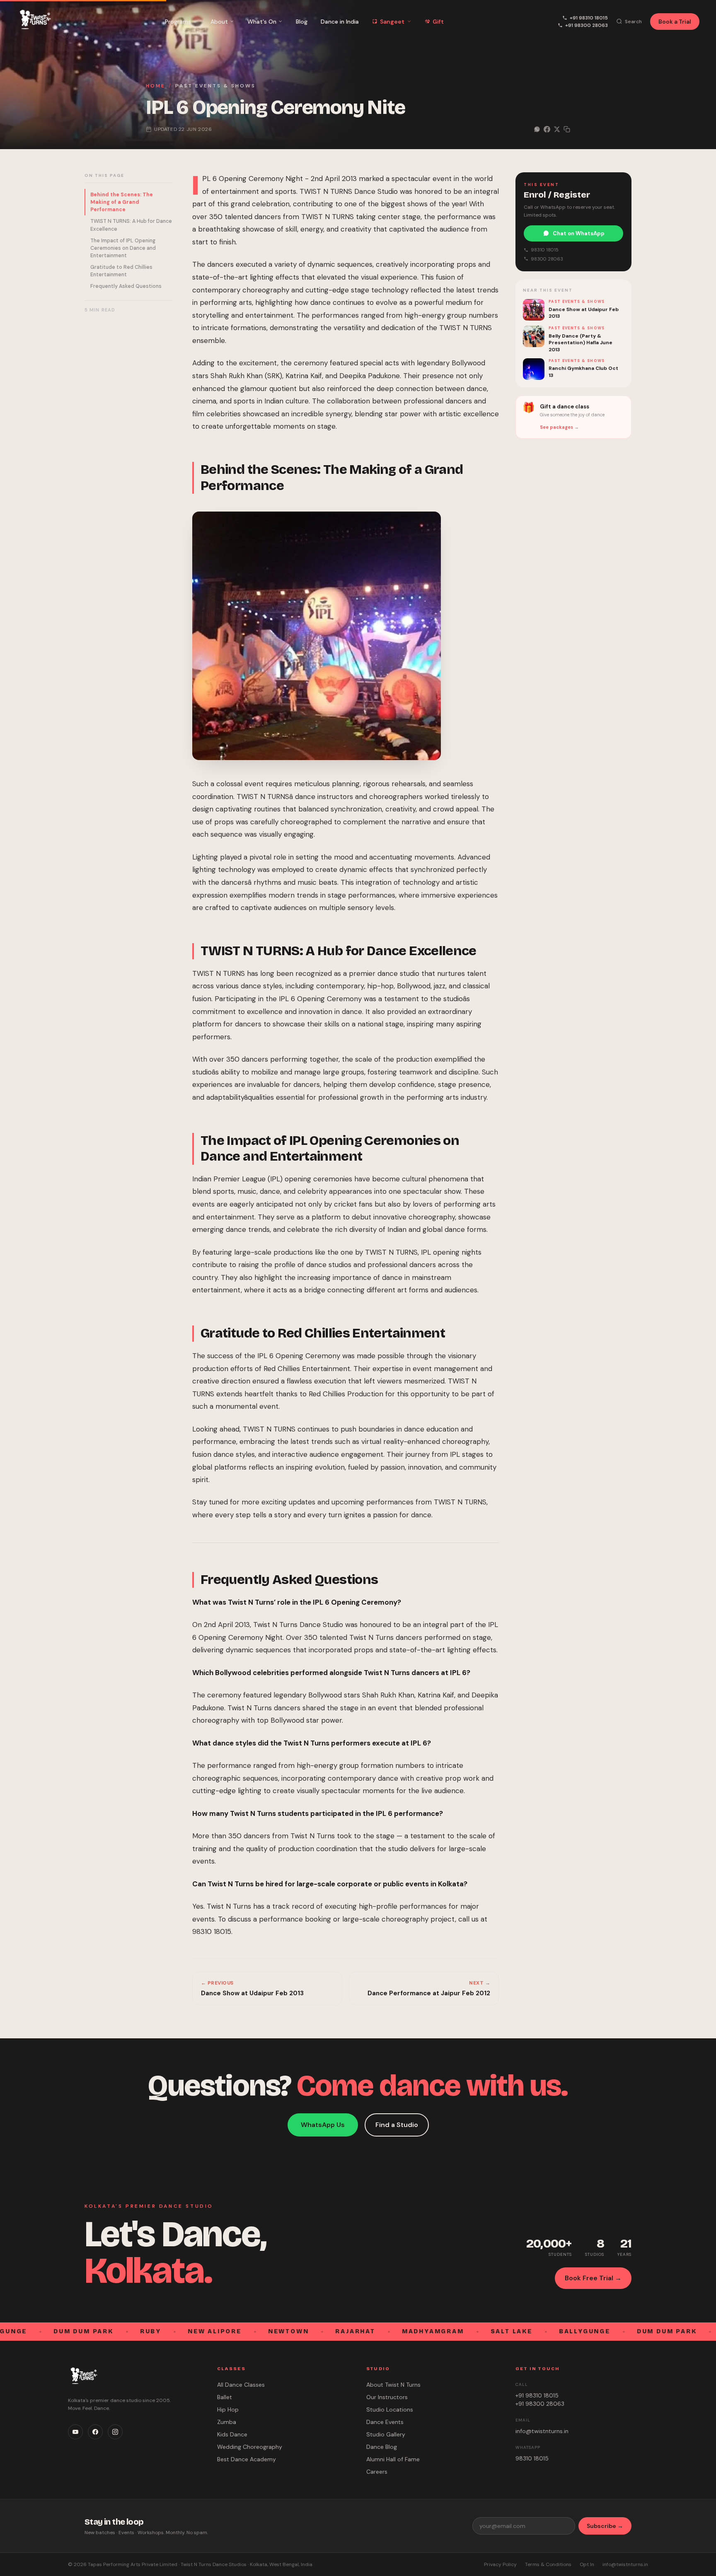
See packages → (559, 427)
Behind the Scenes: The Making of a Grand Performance (122, 202)
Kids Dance (232, 2434)
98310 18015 (545, 250)
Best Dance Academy (247, 2459)
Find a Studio (397, 2125)
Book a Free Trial (362, 2565)
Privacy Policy (500, 2564)
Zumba (227, 2422)
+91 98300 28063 (587, 25)
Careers (377, 2472)
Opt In (587, 2564)
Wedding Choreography (250, 2447)
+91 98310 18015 (589, 18)
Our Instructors (387, 2397)
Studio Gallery (386, 2434)
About (219, 22)
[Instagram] (115, 2432)
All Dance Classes (241, 2385)
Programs (178, 22)
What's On (262, 22)
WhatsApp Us (323, 2125)
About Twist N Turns (393, 2385)
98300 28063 (547, 258)
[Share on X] (557, 129)
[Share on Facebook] (547, 129)
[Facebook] (95, 2432)
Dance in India (340, 22)
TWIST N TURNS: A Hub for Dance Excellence (131, 225)
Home (156, 86)
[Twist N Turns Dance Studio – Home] (34, 21)
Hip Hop (228, 2409)
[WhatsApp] (694, 2563)
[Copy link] (567, 129)
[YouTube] (75, 2432)
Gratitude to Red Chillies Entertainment (121, 271)
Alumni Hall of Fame (393, 2459)
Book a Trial (675, 22)
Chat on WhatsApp (579, 233)
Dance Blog (382, 2447)
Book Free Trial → (593, 2278)
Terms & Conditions (548, 2564)
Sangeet (392, 22)
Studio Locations (390, 2409)
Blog (302, 22)
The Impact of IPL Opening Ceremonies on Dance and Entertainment (123, 248)
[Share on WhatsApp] (537, 129)
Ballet (225, 2397)
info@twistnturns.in (542, 2431)
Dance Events (385, 2422)
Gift (438, 22)
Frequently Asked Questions (126, 286)
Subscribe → (605, 2526)
